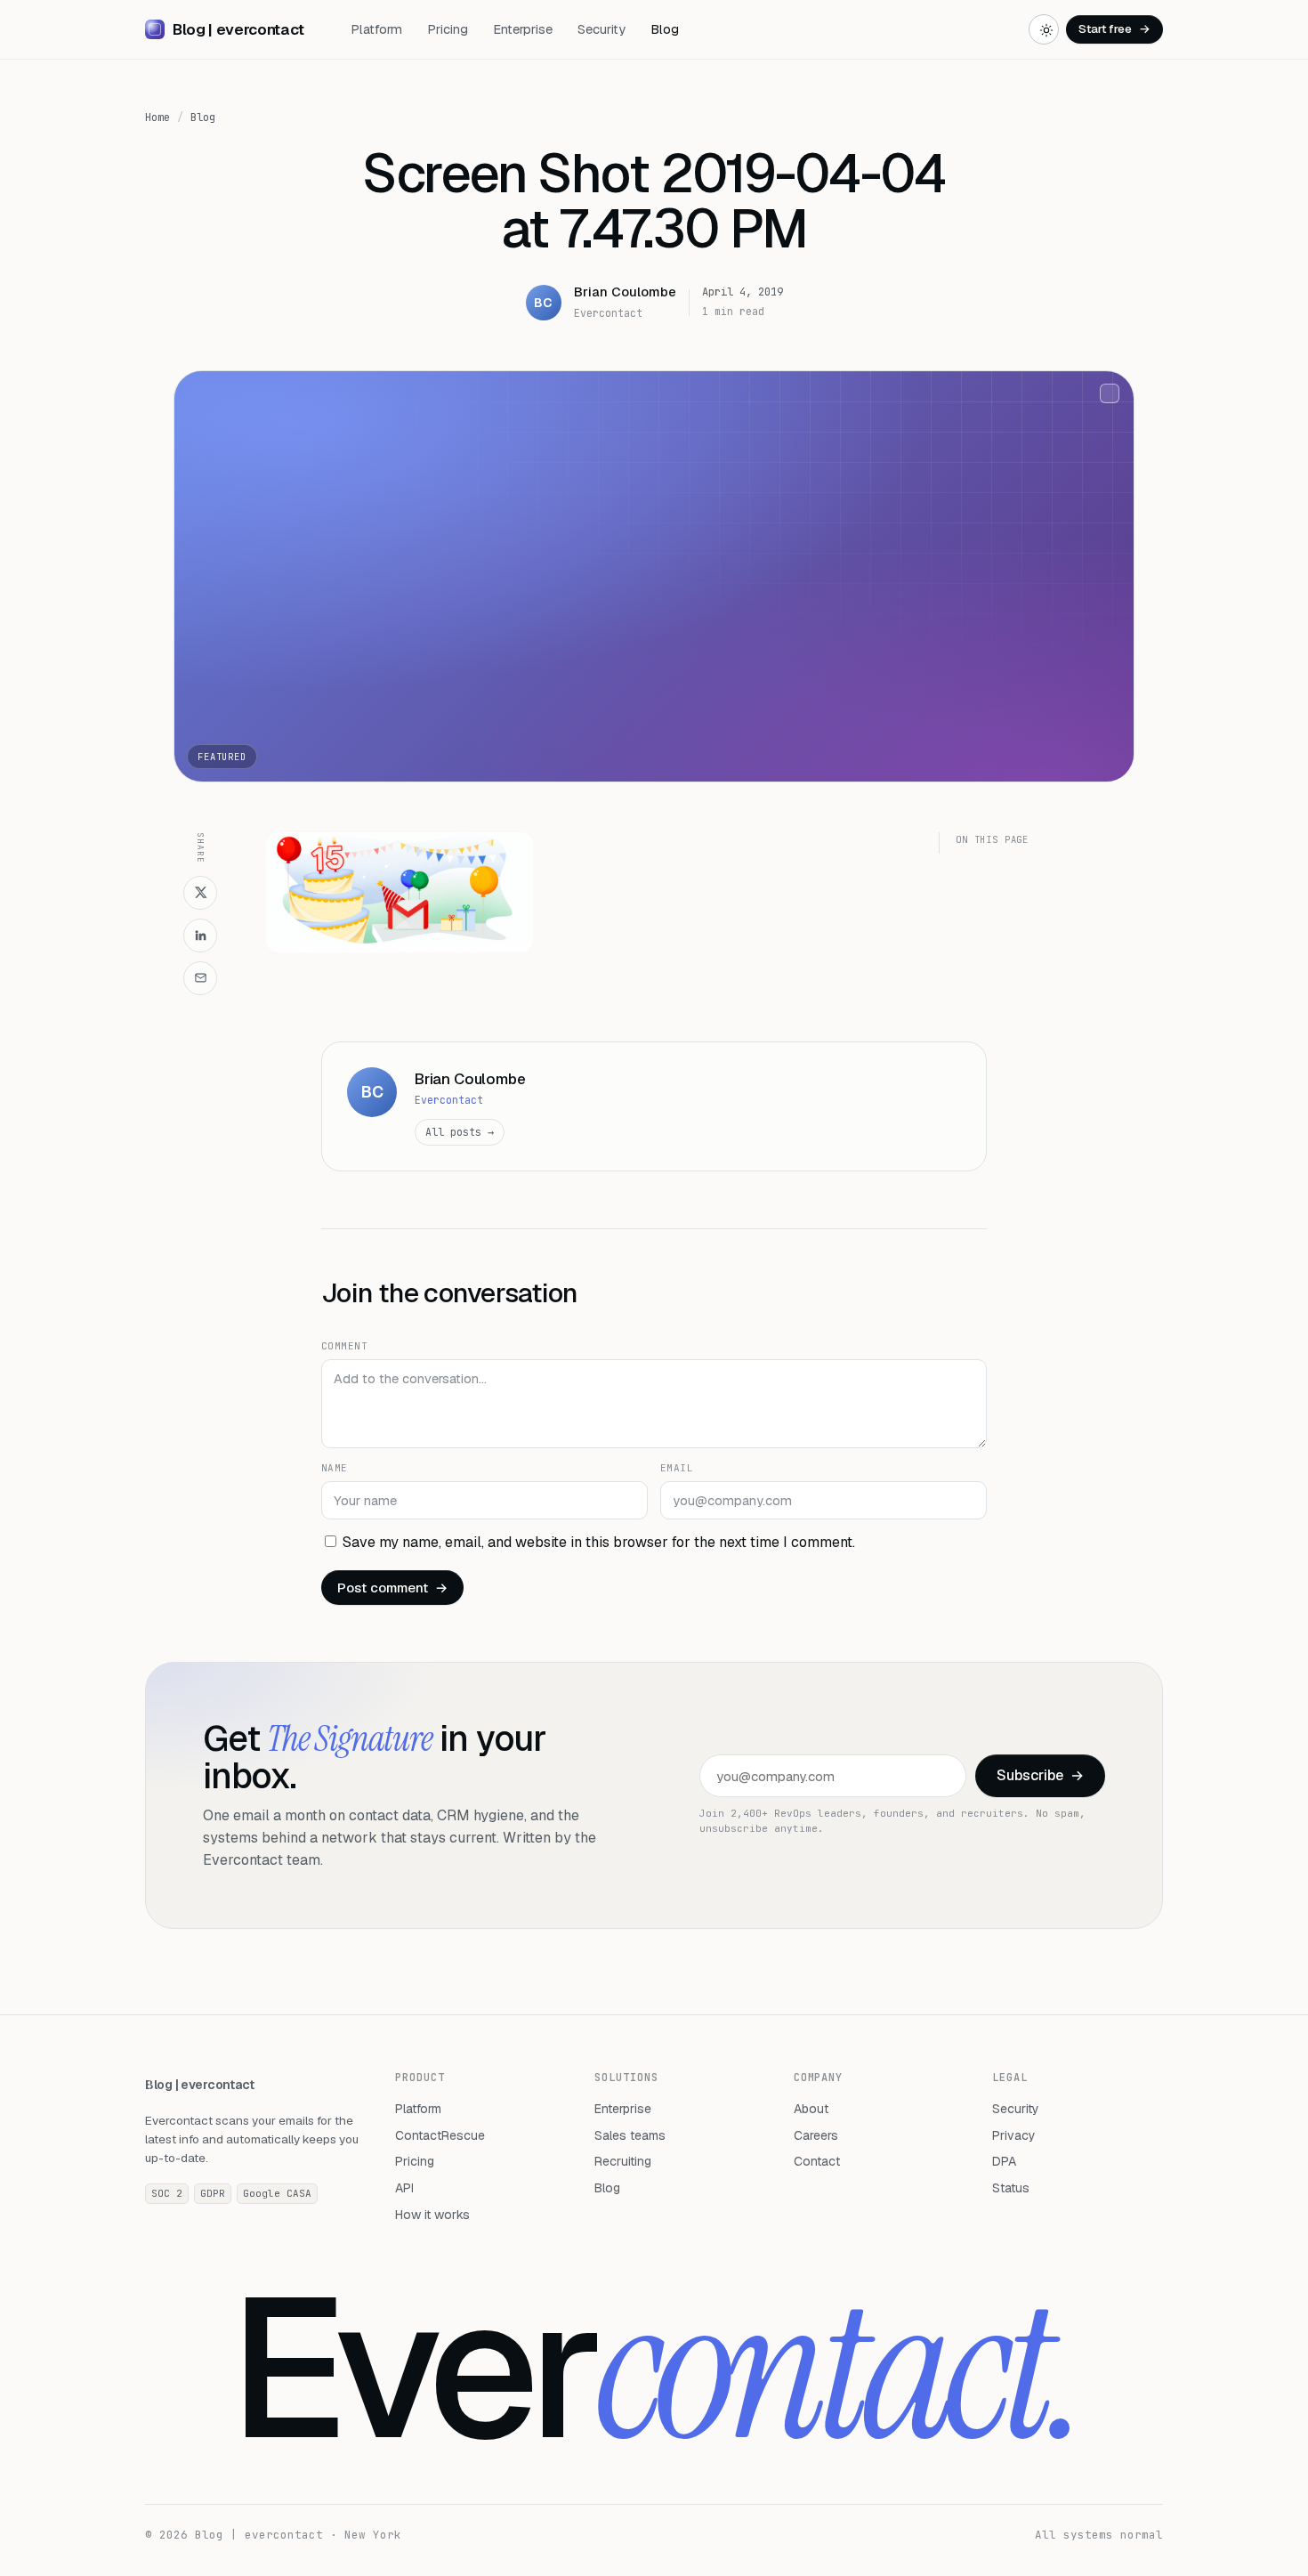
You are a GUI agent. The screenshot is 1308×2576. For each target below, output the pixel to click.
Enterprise (523, 29)
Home (157, 117)
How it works (432, 2215)
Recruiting (623, 2161)
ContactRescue (440, 2135)
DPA (1004, 2161)
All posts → (460, 1132)
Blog (665, 29)
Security (602, 29)
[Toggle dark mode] (1044, 29)
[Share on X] (200, 893)
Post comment (392, 1588)
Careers (816, 2135)
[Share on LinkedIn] (200, 936)
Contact (817, 2161)
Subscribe (1040, 1775)
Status (1011, 2188)
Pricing (448, 29)
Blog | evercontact (200, 2085)
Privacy (1014, 2135)
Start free (1114, 28)
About (811, 2109)
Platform (376, 29)
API (404, 2188)
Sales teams (630, 2135)
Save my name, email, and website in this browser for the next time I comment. (599, 1542)
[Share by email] (200, 978)
